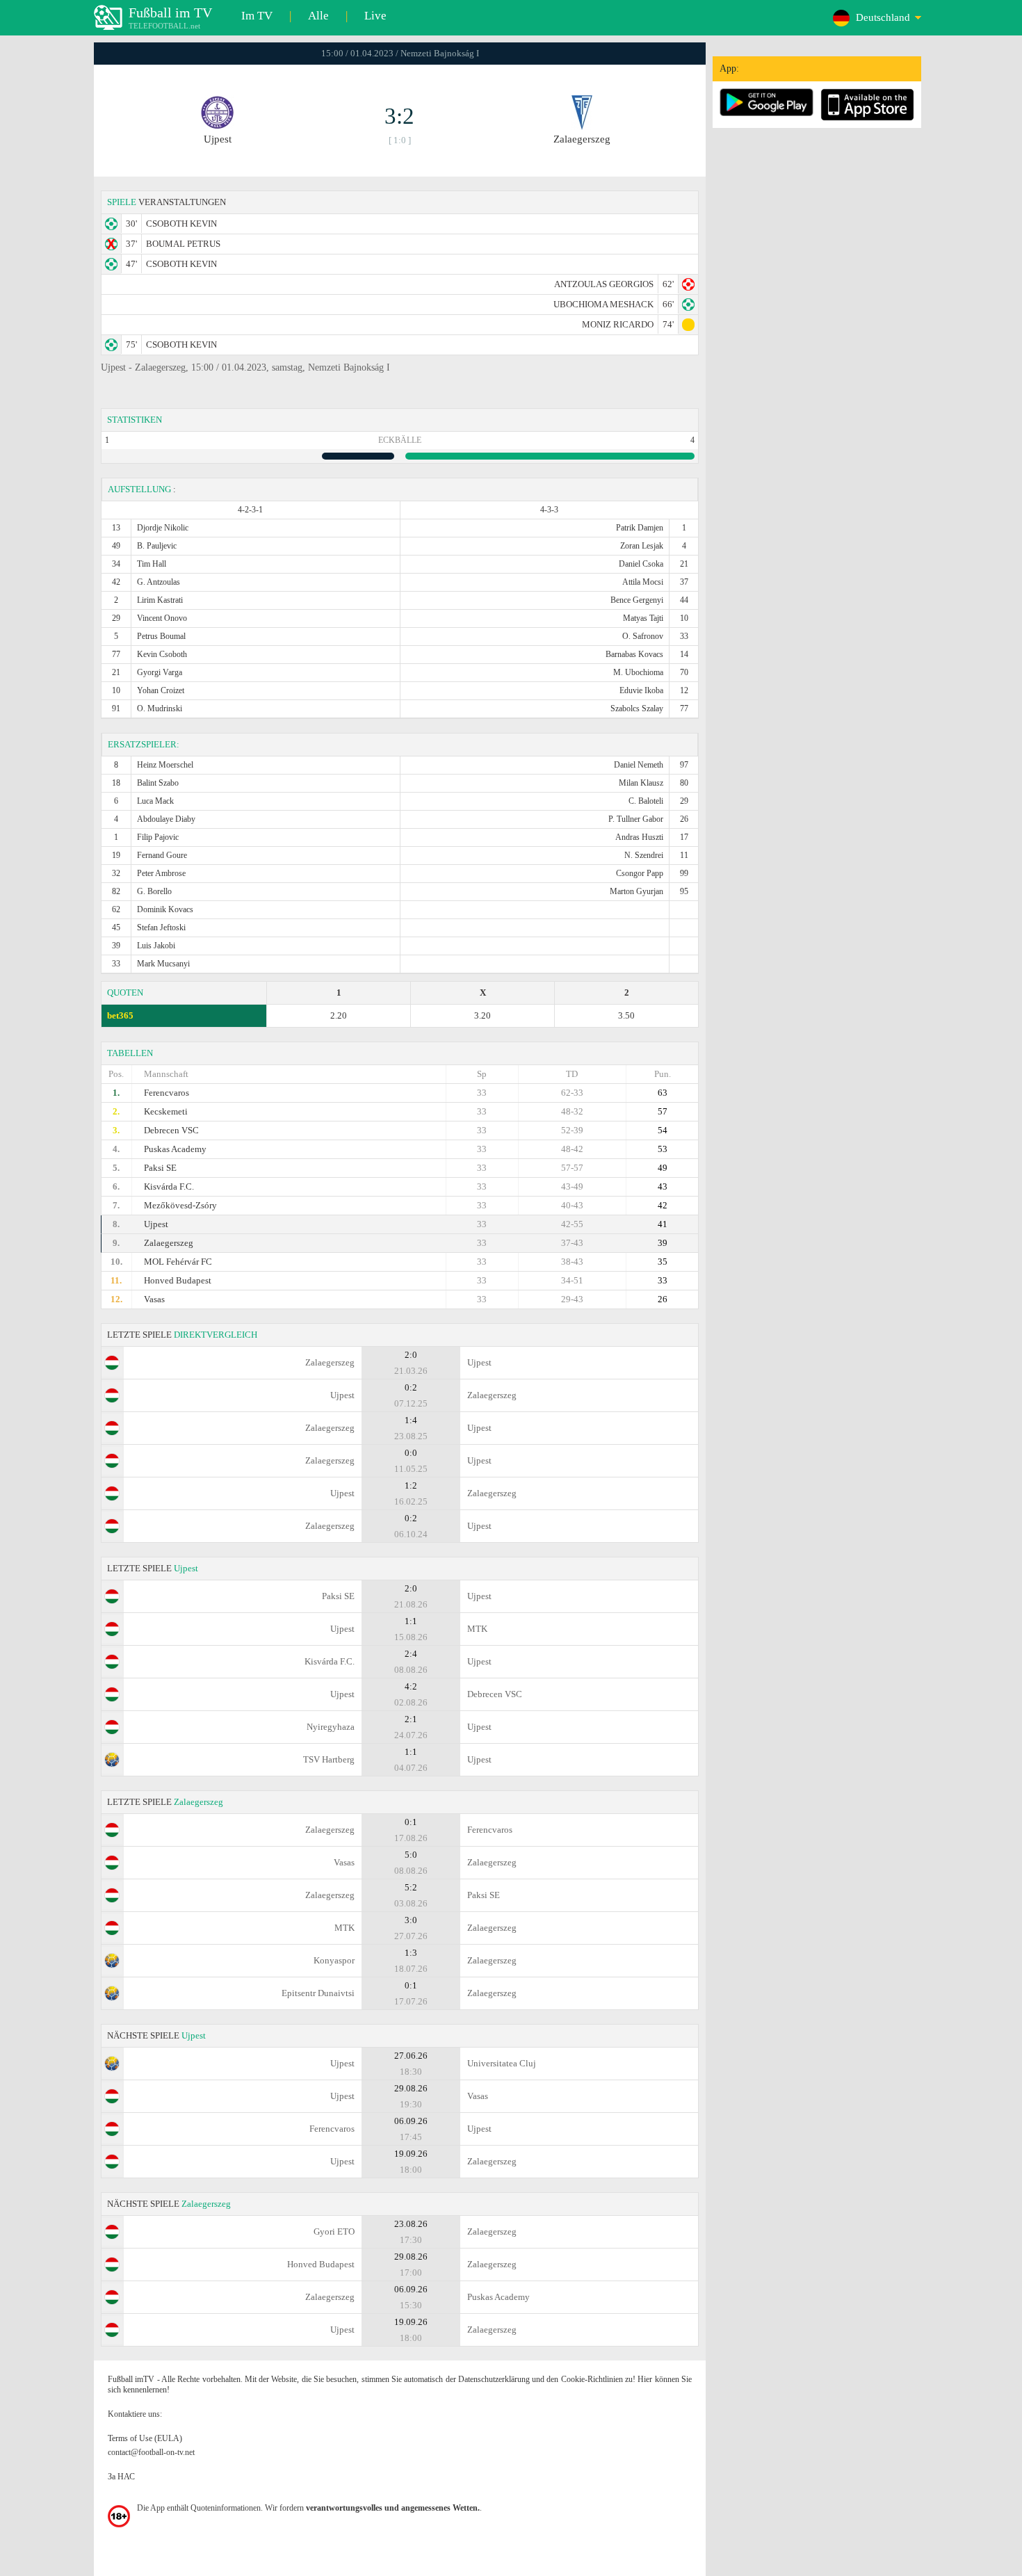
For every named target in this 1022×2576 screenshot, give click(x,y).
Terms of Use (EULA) (145, 2438)
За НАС (121, 2477)
